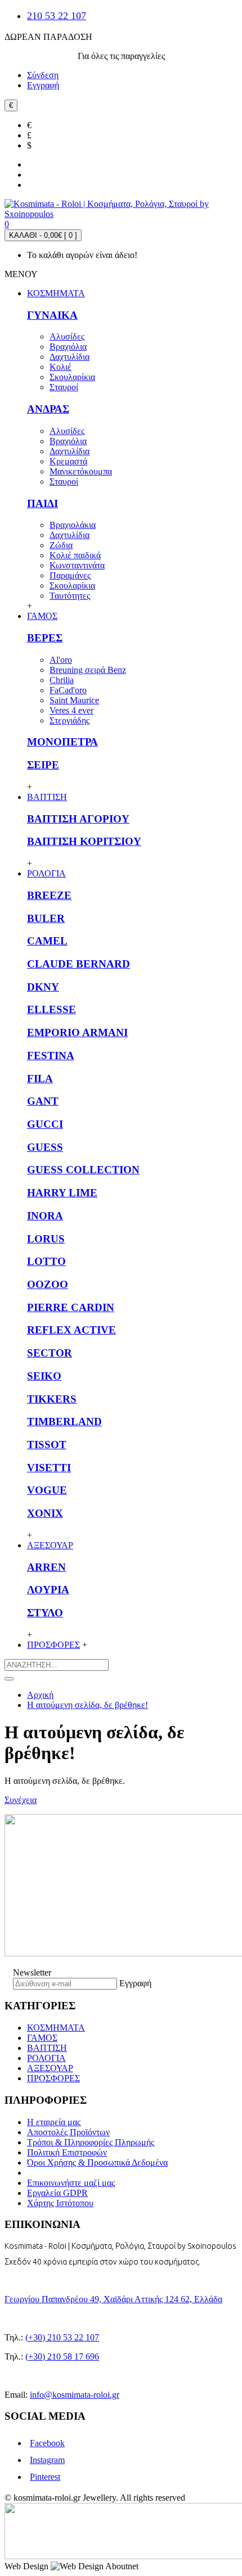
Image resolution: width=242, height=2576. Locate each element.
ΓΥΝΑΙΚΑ (52, 315)
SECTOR (50, 1353)
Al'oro (61, 660)
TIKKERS (52, 1399)
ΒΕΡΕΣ (45, 638)
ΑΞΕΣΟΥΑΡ (50, 2068)
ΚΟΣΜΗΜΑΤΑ (56, 2028)
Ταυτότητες (70, 596)
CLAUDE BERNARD (79, 964)
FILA (40, 1079)
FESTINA (51, 1056)
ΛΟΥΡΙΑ (48, 1590)
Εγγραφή (135, 1983)
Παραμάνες (70, 575)
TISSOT (47, 1445)
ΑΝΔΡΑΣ (48, 409)
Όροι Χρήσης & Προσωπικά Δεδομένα (97, 2163)
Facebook (47, 2443)
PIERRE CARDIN (71, 1307)
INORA (45, 1216)
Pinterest (45, 2477)
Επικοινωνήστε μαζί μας (71, 2183)
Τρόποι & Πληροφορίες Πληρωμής (91, 2142)
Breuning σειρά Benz (88, 670)
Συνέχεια (21, 1800)
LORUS (46, 1239)
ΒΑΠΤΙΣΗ (47, 2048)
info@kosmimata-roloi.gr (75, 2395)
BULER (46, 918)
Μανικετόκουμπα (81, 471)
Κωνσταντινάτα (77, 565)
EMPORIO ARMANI (77, 1032)
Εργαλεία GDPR (57, 2193)
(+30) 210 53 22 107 (62, 2337)
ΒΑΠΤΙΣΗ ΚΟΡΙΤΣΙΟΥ (84, 841)
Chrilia (62, 680)
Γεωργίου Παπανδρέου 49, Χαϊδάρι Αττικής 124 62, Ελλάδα (113, 2299)
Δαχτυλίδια (70, 357)
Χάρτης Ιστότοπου (60, 2203)
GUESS (45, 1147)
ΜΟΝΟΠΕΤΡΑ (62, 742)
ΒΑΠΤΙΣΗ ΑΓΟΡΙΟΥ (78, 819)
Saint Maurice (74, 700)
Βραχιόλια (68, 347)
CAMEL (47, 941)
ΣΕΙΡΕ (43, 765)
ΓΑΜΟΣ (42, 2038)
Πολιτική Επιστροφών (67, 2152)
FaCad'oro (68, 690)
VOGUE (47, 1490)
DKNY (43, 987)
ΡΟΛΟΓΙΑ (46, 2058)
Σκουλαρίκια (72, 377)
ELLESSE (51, 1009)
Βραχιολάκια (73, 525)
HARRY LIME (62, 1193)
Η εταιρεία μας (54, 2122)
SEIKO (44, 1376)
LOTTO (46, 1261)
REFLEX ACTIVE (71, 1330)
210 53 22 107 (57, 16)
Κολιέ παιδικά (75, 555)
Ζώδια (61, 545)
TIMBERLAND (64, 1422)
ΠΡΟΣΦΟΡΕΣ (53, 2078)
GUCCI (45, 1124)
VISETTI (49, 1468)
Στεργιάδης (70, 720)
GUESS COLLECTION (83, 1170)
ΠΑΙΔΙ (42, 503)
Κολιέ (60, 367)
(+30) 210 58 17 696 (62, 2356)
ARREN (46, 1567)
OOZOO (48, 1284)
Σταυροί (64, 387)
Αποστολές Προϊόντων (68, 2132)
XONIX (45, 1513)
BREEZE (49, 895)
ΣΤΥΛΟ (45, 1613)
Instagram (47, 2460)
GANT (43, 1101)
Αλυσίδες (67, 336)
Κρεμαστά (68, 461)
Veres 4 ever (71, 710)
